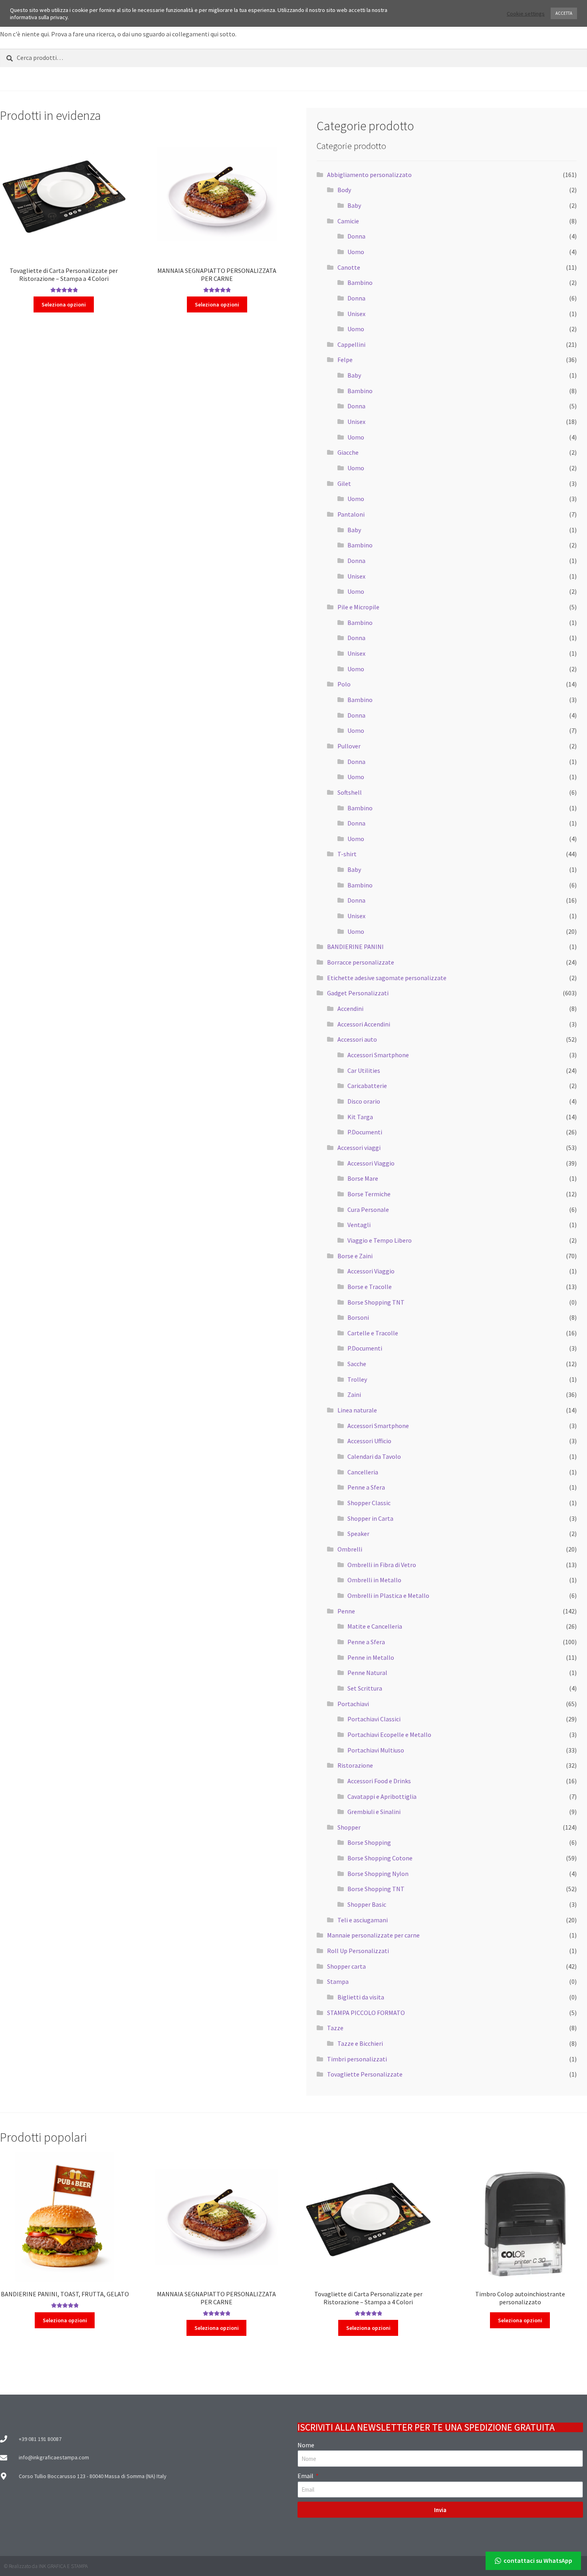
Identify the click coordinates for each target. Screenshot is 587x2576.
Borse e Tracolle (370, 1287)
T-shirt (347, 854)
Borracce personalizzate (361, 962)
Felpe (345, 360)
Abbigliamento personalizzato (369, 175)
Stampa (338, 1981)
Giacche (348, 452)
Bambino (360, 282)
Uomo (356, 252)
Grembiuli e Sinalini (374, 1812)
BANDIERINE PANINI (355, 947)
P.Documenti (365, 1132)
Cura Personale (368, 1209)
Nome (306, 2445)
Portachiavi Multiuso (376, 1750)
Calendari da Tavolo (374, 1456)
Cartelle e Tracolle (373, 1333)
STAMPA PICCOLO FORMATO (366, 2013)
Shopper (349, 1827)
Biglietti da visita (361, 1997)
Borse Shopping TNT (376, 1302)
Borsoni (358, 1317)
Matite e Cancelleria (375, 1626)
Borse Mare (363, 1178)
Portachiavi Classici (374, 1719)
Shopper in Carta (370, 1518)
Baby (354, 205)
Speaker (358, 1534)
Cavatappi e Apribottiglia (382, 1796)
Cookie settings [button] (526, 14)
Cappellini (351, 344)
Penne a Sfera (366, 1487)
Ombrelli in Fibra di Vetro (382, 1565)
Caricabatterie (367, 1086)
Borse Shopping (369, 1842)
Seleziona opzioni (64, 304)
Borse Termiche (369, 1194)
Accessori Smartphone (378, 1055)
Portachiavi (353, 1704)
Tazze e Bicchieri (360, 2043)
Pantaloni (351, 514)
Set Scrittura (365, 1688)
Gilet (344, 483)
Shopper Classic (369, 1503)
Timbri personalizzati (357, 2059)
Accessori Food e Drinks (379, 1781)
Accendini (350, 1009)
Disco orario (364, 1101)
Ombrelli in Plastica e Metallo (388, 1595)
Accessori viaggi (359, 1148)
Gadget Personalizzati (358, 993)
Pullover (349, 746)
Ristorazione (355, 1765)
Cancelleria (363, 1472)
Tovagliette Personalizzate (365, 2074)
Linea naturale (357, 1410)
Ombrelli (350, 1549)
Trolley (357, 1379)
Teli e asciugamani (363, 1920)
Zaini (354, 1394)
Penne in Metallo (371, 1657)
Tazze (335, 2028)
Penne (346, 1611)
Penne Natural (367, 1673)
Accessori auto (357, 1039)
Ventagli (359, 1225)
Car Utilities (364, 1070)
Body (344, 190)
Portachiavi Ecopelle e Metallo (389, 1735)
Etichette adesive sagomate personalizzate (387, 978)
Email (306, 2476)
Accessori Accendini (364, 1024)
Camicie (348, 221)
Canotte (349, 267)
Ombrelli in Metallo (374, 1580)
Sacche (357, 1364)
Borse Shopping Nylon (378, 1874)
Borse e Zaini (355, 1256)
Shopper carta (346, 1966)
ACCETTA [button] (564, 13)
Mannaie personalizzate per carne (373, 1935)
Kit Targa (360, 1117)
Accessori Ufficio (369, 1441)
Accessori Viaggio (371, 1163)
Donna (356, 236)
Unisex (356, 314)
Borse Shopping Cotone (380, 1858)
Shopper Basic (367, 1904)
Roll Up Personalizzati (358, 1951)
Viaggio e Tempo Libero (380, 1240)
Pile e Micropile (358, 607)
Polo (344, 684)
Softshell (350, 792)
